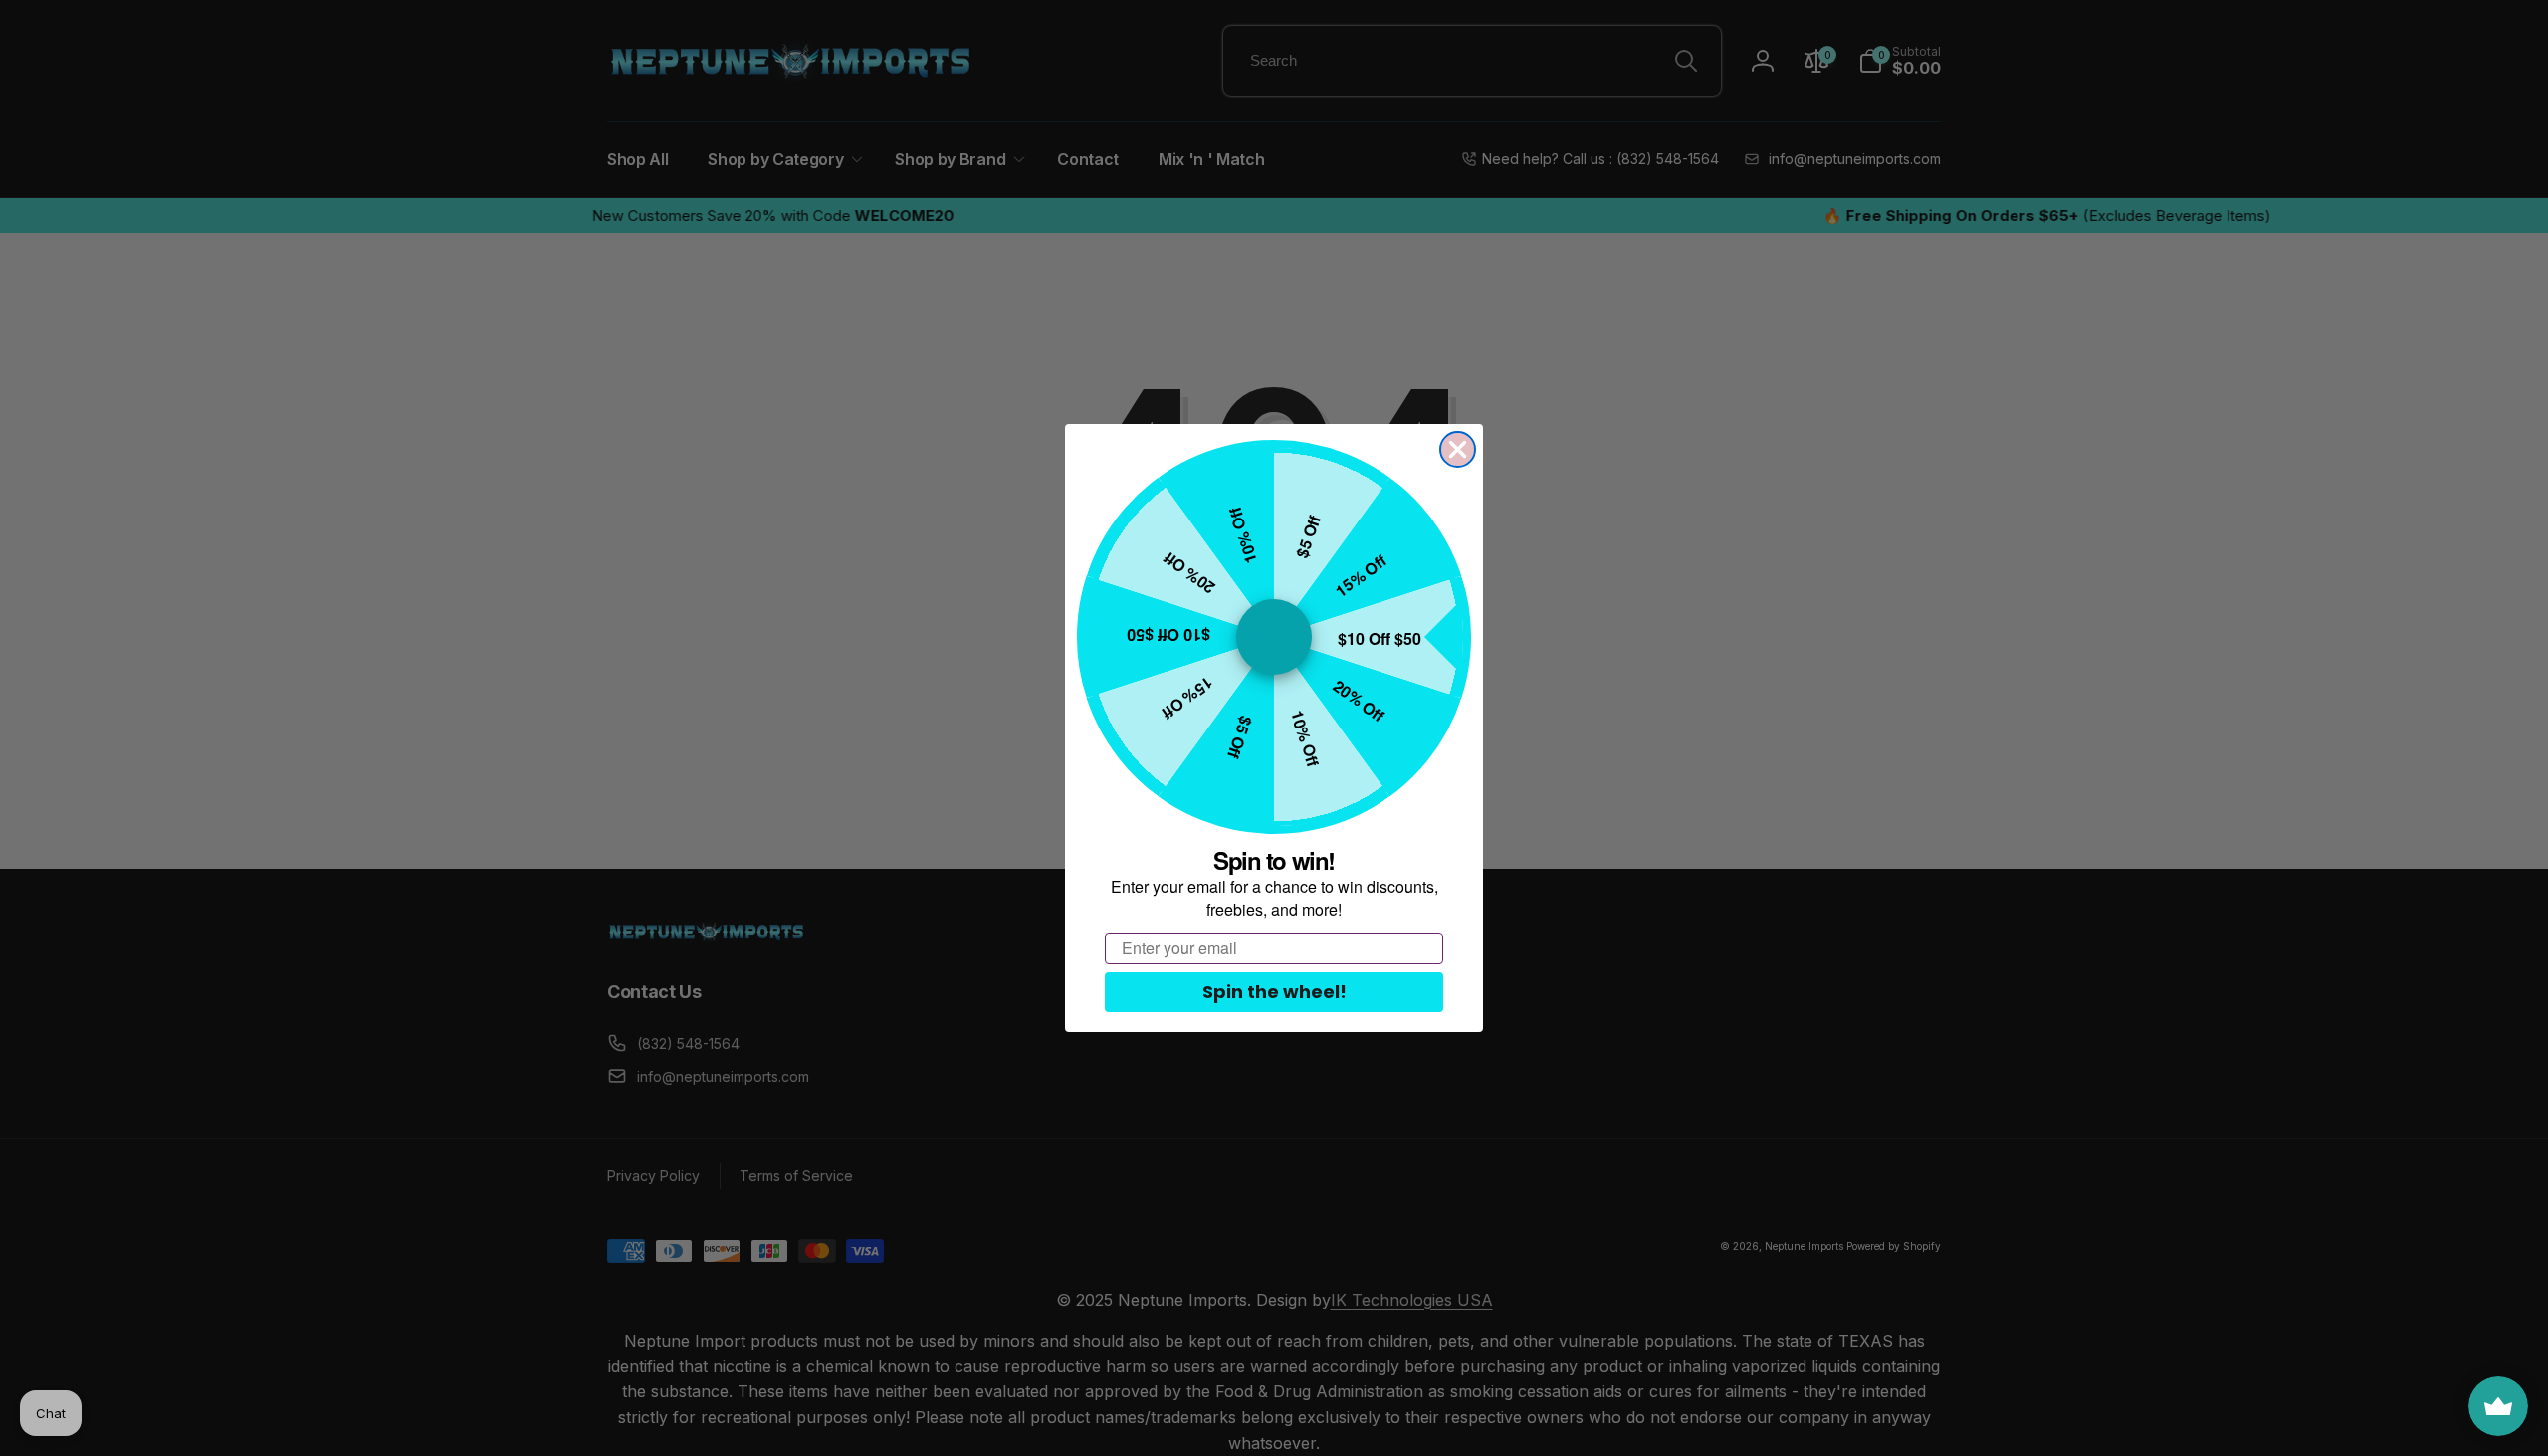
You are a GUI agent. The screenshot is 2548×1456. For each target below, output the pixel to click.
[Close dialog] (1458, 449)
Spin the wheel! (1274, 992)
